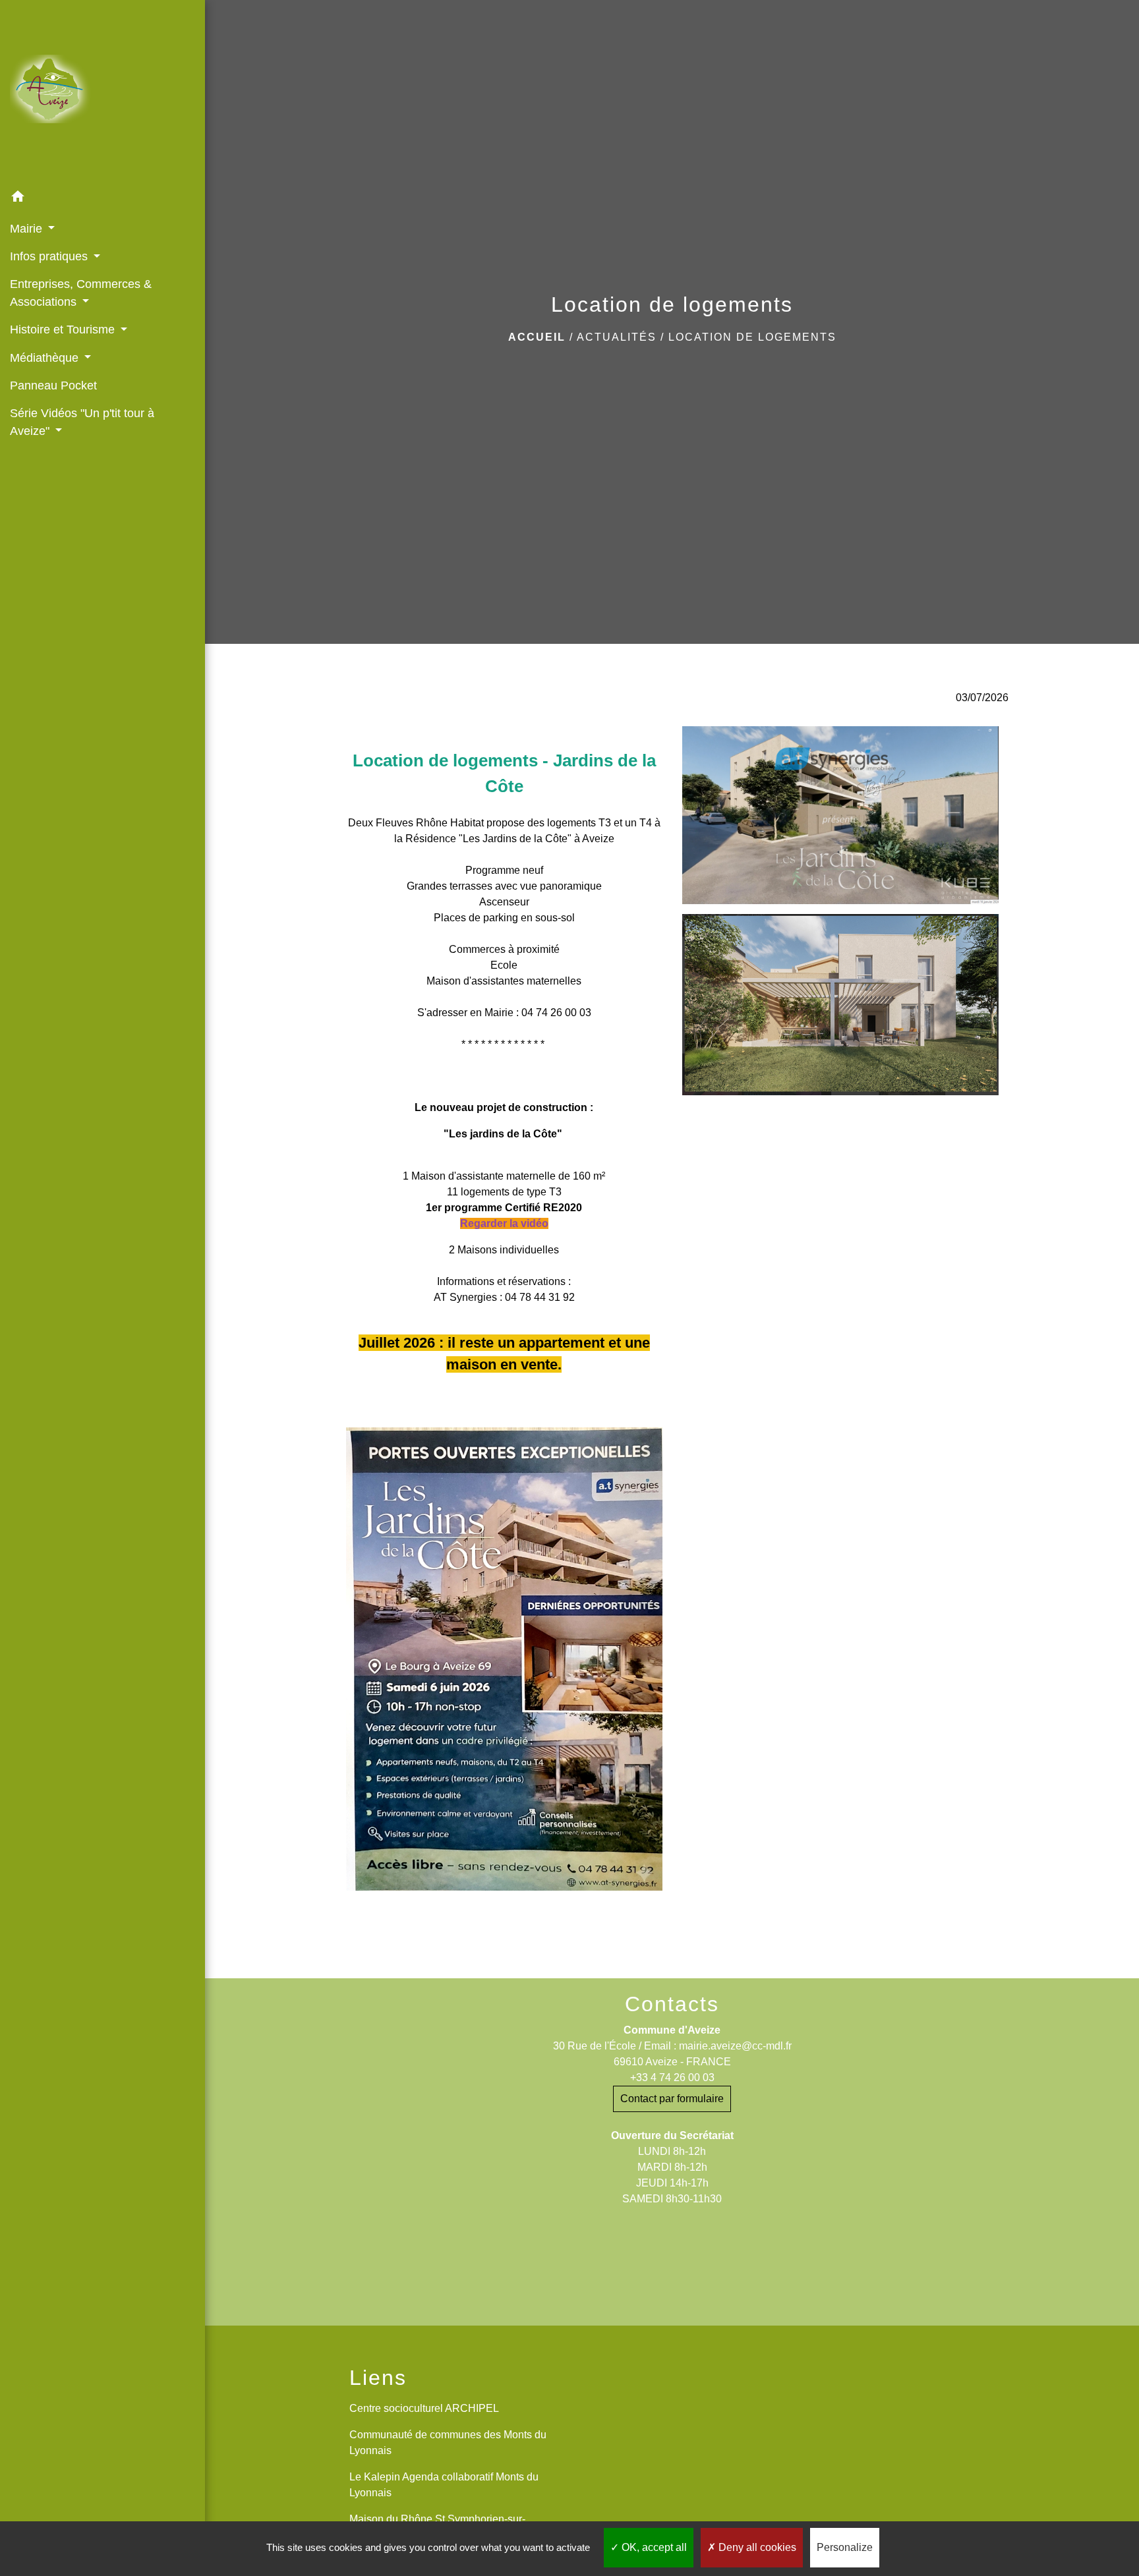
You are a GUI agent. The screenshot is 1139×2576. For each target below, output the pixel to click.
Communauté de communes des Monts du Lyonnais (448, 2443)
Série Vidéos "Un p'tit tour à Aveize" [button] (82, 422)
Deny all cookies (756, 2547)
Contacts (672, 2004)
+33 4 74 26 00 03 (672, 2077)
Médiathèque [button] (46, 358)
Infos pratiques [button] (50, 256)
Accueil (537, 337)
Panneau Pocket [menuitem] (53, 386)
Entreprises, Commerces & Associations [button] (81, 293)
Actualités (617, 337)
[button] (102, 199)
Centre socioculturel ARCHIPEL (424, 2408)
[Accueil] (102, 92)
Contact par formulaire (672, 2099)
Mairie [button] (28, 229)
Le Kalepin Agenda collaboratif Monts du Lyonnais (444, 2485)
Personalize (845, 2547)
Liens (378, 2378)
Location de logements (752, 337)
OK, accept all (653, 2547)
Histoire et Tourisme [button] (64, 329)
